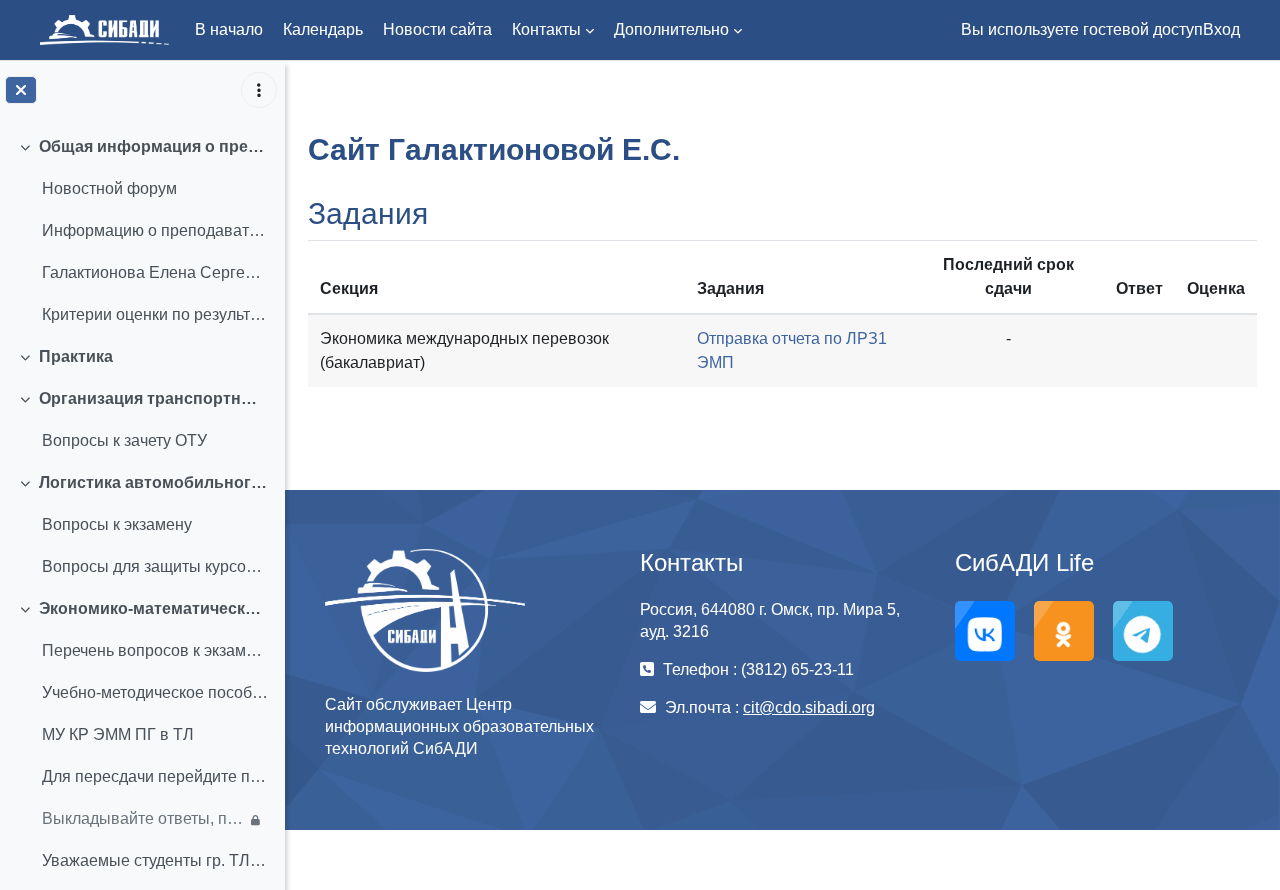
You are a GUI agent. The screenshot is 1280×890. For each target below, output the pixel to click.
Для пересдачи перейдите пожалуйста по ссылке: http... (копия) (155, 776)
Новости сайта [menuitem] (437, 29)
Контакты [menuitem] (546, 29)
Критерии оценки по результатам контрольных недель (155, 314)
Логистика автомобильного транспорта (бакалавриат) (154, 482)
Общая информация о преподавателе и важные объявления (154, 146)
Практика (76, 356)
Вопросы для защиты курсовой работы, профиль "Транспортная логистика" (155, 566)
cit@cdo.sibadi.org (809, 707)
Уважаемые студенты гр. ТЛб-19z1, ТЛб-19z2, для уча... (155, 860)
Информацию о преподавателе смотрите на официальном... (155, 230)
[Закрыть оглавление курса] (21, 90)
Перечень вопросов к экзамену (155, 650)
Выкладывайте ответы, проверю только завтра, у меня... (143, 818)
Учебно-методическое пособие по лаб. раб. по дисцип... (155, 692)
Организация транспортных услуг (154, 398)
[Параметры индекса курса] (259, 90)
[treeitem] (142, 231)
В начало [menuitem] (229, 29)
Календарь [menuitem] (323, 29)
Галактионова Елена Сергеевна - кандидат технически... (155, 272)
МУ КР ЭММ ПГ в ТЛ (118, 734)
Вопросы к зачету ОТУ (124, 440)
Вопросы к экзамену (117, 524)
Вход (1221, 29)
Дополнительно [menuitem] (671, 29)
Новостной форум (109, 188)
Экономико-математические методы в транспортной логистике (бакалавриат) (154, 608)
